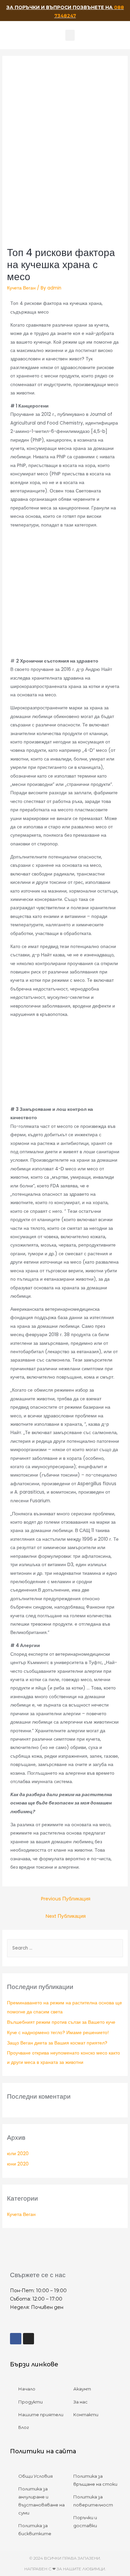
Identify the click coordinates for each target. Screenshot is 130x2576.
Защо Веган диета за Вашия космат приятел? (57, 2043)
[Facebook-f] (16, 2339)
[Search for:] (65, 1948)
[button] (70, 35)
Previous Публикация (66, 1899)
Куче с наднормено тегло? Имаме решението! (58, 2033)
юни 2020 (18, 2164)
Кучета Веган (21, 288)
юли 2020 (18, 2154)
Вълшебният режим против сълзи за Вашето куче (61, 2022)
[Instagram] (29, 2339)
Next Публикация (66, 1916)
